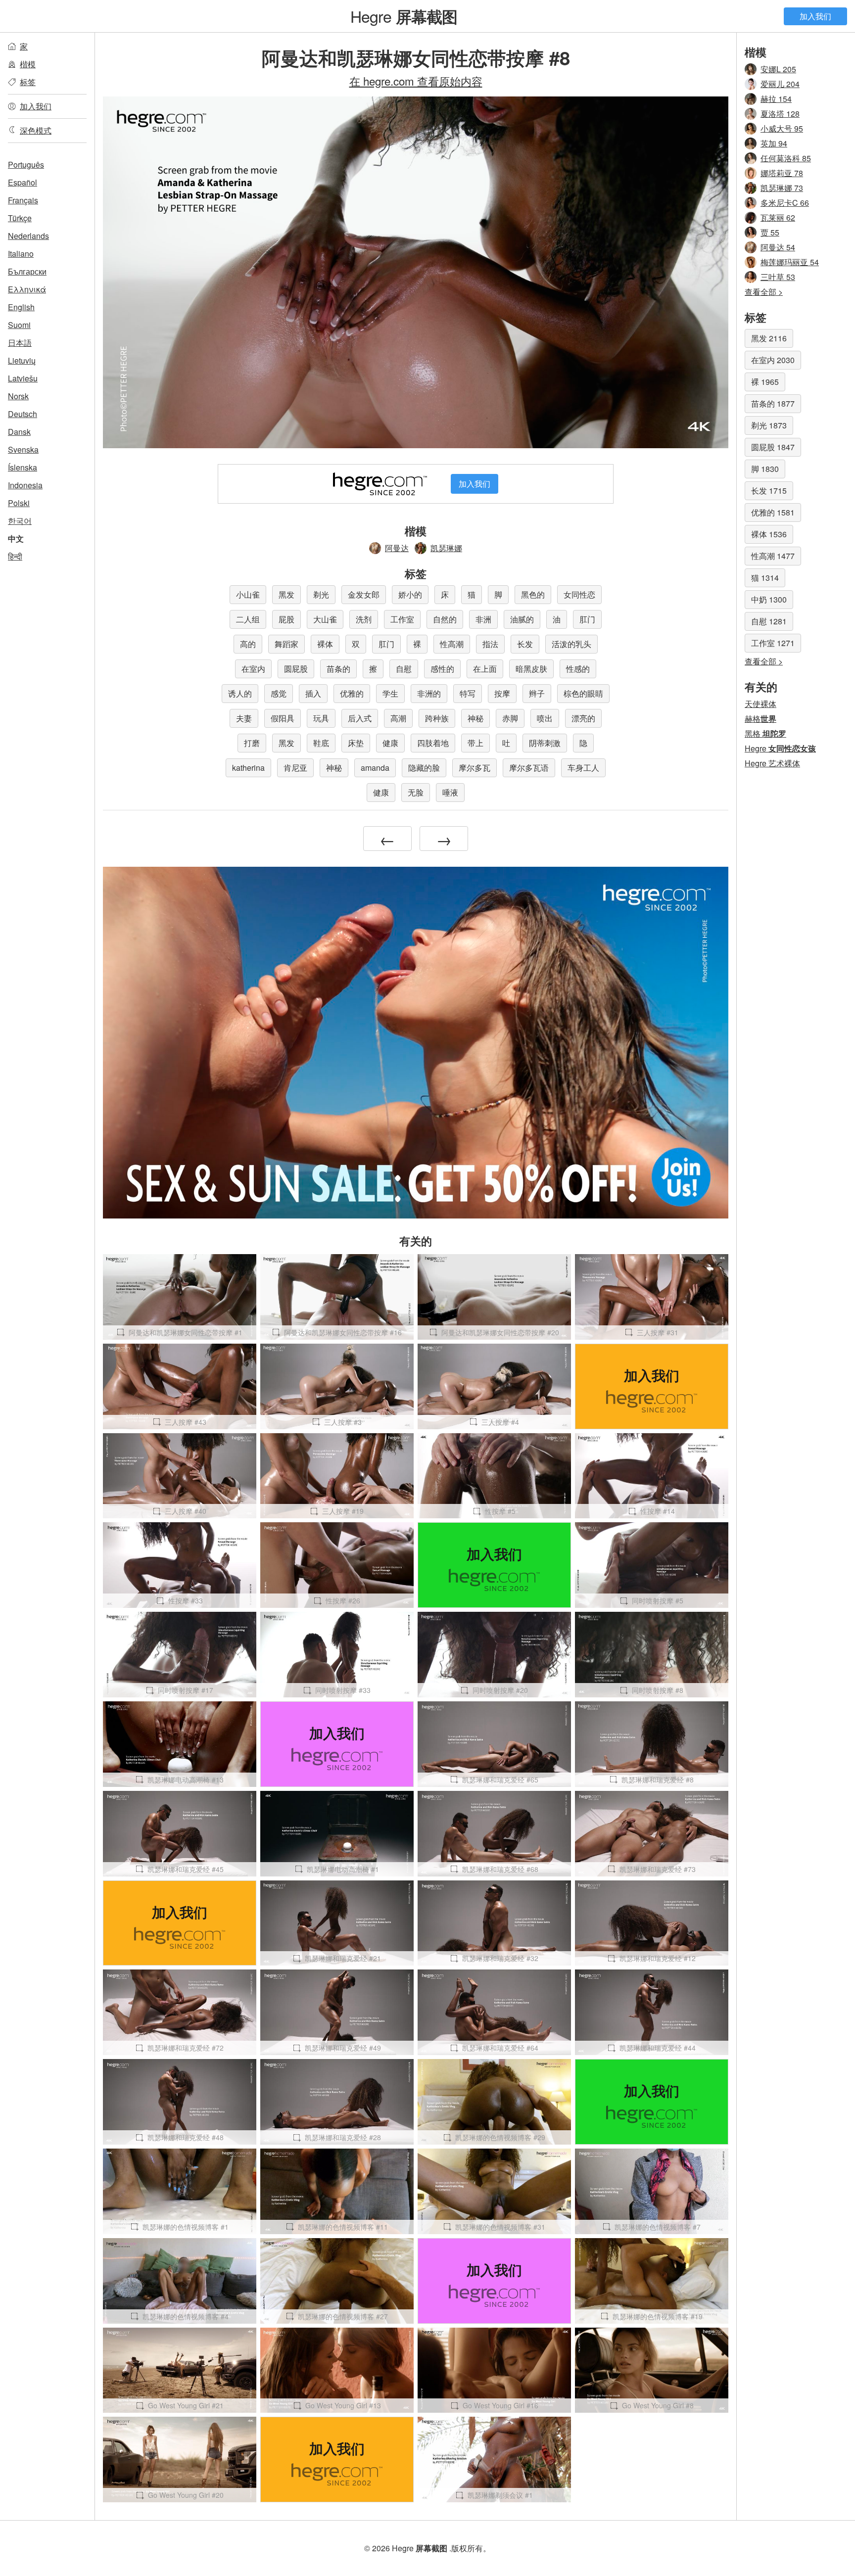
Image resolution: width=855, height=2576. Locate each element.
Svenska (23, 449)
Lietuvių (22, 360)
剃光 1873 (769, 425)
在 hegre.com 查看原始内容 (416, 81)
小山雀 (248, 594)
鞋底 (321, 743)
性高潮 (452, 644)
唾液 (450, 792)
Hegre (404, 16)
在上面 (485, 669)
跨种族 (437, 718)
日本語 (20, 343)
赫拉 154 (776, 99)
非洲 (483, 619)
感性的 (442, 669)
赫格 (760, 719)
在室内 (253, 669)
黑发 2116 (769, 338)
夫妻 (244, 718)
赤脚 (510, 718)
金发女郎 (364, 594)
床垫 (356, 743)
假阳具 (283, 718)
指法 (490, 644)
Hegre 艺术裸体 (772, 763)
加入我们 (815, 16)
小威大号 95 (782, 128)
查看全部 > (764, 292)
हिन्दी (15, 556)
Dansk (19, 432)
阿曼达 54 (778, 247)
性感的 (578, 669)
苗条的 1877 (773, 403)
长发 (525, 644)
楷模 (28, 64)
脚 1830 (765, 469)
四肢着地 (433, 743)
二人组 (248, 619)
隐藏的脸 (424, 768)
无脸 (416, 792)
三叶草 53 (778, 277)
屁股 (286, 619)
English (21, 307)
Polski (19, 503)
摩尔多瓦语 (529, 768)
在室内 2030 (773, 360)
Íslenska (23, 467)
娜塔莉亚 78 (782, 173)
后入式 (360, 718)
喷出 (545, 718)
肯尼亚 (295, 768)
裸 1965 (765, 382)
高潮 (398, 718)
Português (26, 164)
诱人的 (240, 693)
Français (23, 200)
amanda (375, 768)
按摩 (502, 693)
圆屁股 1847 (773, 447)
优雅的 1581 (773, 512)
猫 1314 (765, 578)
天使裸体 (760, 704)
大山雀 (325, 619)
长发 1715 (769, 491)
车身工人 (583, 768)
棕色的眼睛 (583, 693)
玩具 (321, 718)
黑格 (765, 733)
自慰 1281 (769, 621)
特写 (468, 693)
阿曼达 (397, 548)
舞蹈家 (286, 644)
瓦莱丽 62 (778, 217)
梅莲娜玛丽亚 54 (790, 262)
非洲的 (429, 693)
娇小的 (410, 594)
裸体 (325, 644)
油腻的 (522, 619)
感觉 (279, 693)
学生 (390, 693)
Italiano (21, 254)
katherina (248, 768)
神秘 (475, 718)
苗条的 (338, 669)
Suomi (19, 325)
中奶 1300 (769, 599)
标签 (28, 82)
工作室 (402, 619)
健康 (390, 743)
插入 (313, 693)
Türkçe (20, 218)
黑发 (286, 594)
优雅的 (352, 693)
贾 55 (770, 232)
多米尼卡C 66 (785, 203)
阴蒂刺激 (545, 743)
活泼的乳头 (571, 644)
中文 (16, 539)
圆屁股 (296, 669)
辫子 (537, 693)
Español (23, 182)
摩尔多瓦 (475, 768)
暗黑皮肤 (531, 669)
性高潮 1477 (773, 556)
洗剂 (364, 619)
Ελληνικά (27, 289)
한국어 (20, 521)
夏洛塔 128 (780, 114)
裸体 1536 (769, 534)
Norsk (18, 396)
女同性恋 (579, 594)
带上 (475, 743)
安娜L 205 (778, 69)
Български (27, 271)
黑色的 (533, 594)
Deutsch (23, 414)
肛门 (587, 619)
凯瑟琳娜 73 (782, 188)
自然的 (445, 619)
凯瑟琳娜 (446, 548)
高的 (248, 644)
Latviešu (23, 378)
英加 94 (774, 143)
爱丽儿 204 (780, 84)
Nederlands (28, 236)
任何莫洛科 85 (786, 158)
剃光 (321, 594)
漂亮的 (583, 718)
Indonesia (25, 485)
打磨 (252, 743)
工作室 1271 (773, 643)
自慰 (404, 669)
